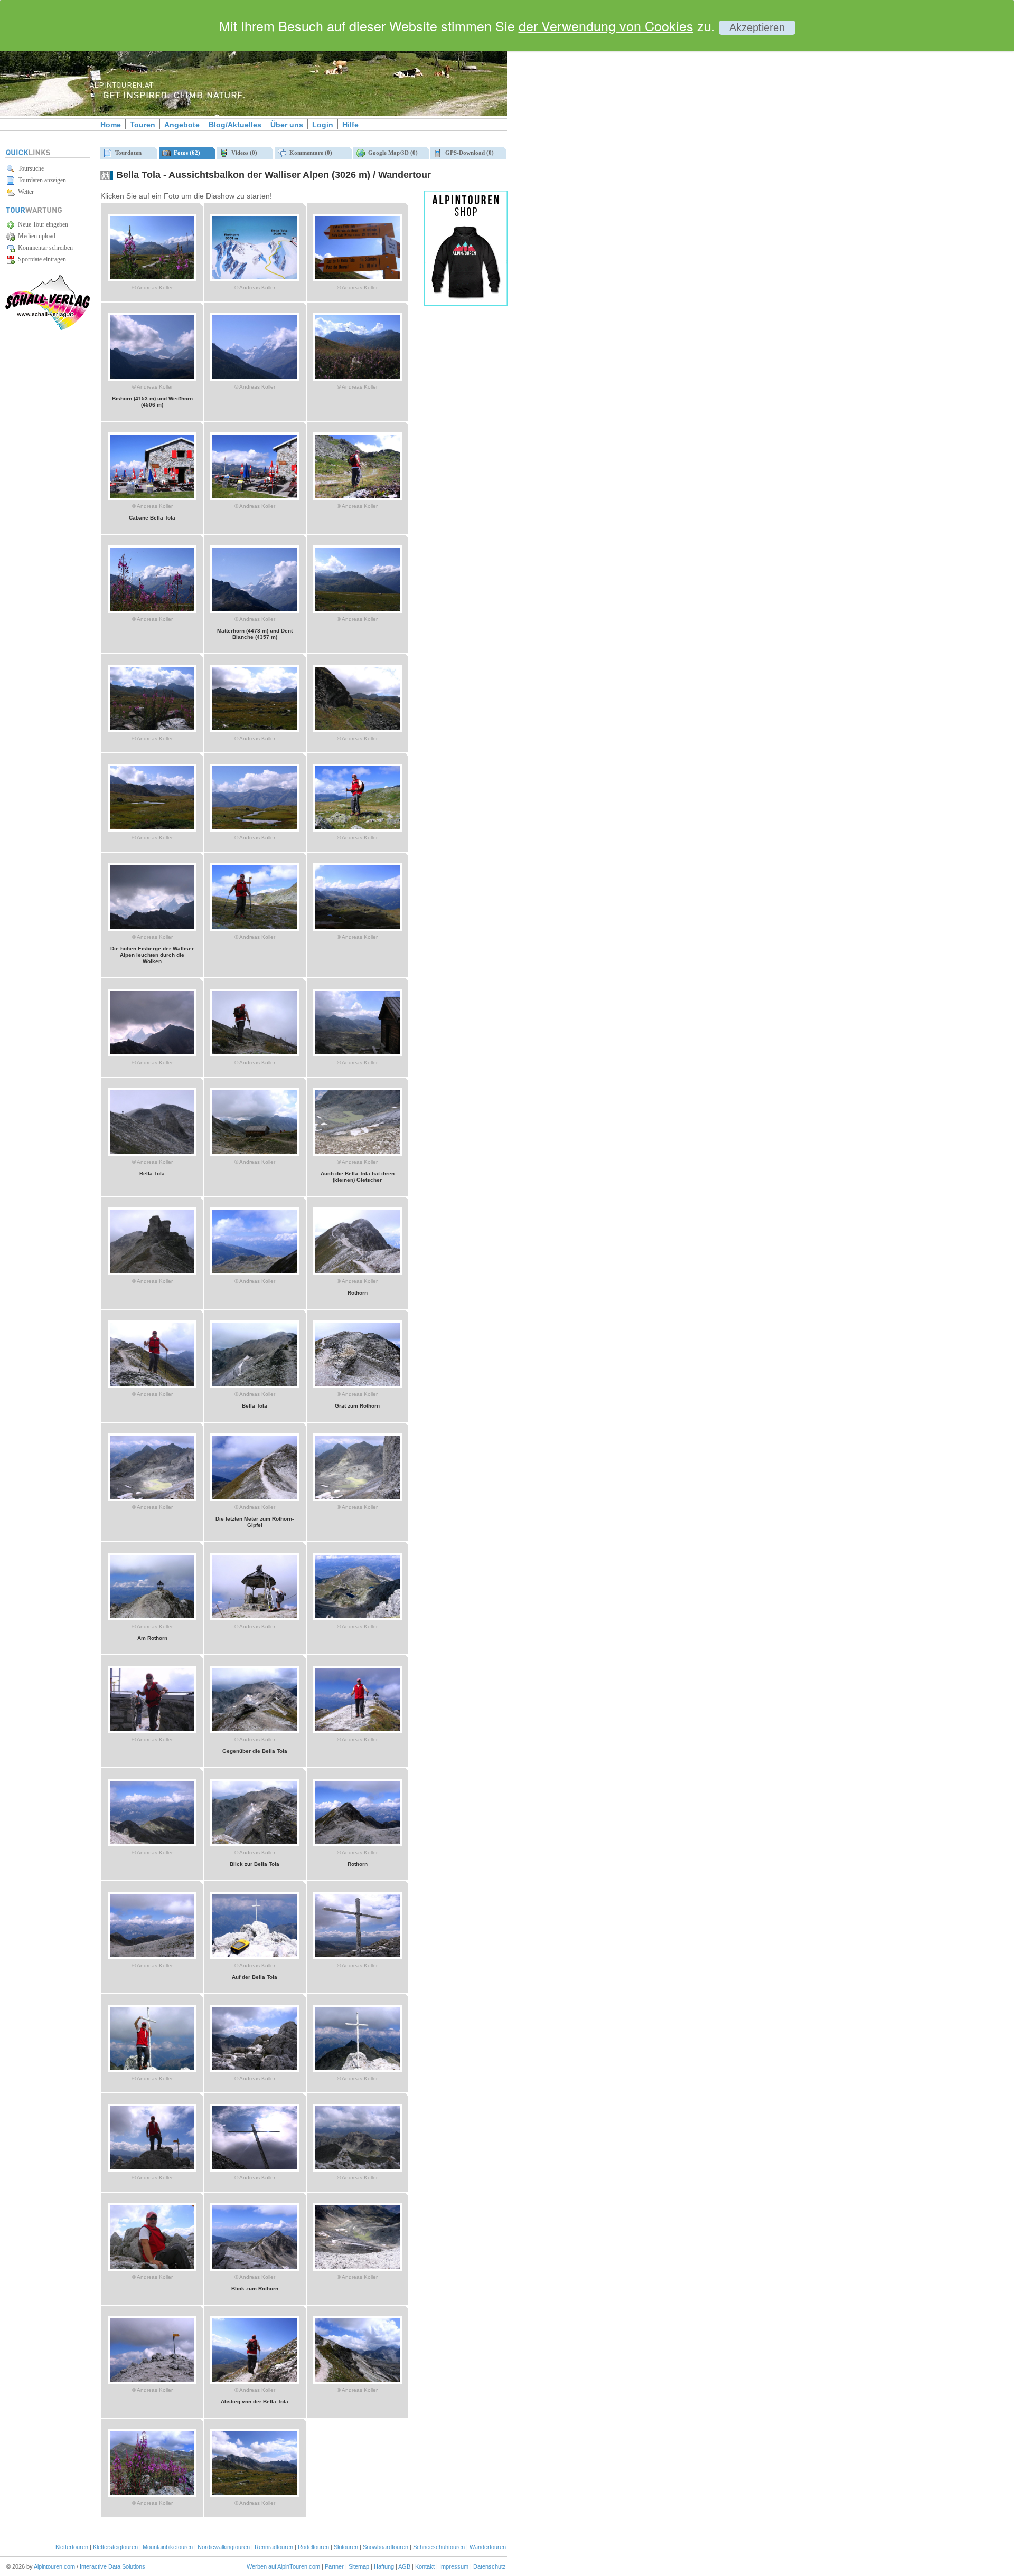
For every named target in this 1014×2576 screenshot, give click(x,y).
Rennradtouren (274, 2547)
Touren (143, 125)
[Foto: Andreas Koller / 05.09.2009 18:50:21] (358, 498)
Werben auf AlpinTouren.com (283, 2566)
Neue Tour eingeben (41, 224)
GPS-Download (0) (468, 153)
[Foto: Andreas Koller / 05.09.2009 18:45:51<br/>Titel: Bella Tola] (255, 1386)
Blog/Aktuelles (235, 125)
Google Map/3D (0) (391, 153)
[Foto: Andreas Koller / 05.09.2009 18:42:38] (358, 1731)
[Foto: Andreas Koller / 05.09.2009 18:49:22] (152, 730)
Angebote (182, 125)
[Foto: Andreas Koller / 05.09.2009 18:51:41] (152, 279)
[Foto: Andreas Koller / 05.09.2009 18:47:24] (358, 1054)
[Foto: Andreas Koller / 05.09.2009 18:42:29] (152, 1844)
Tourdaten (127, 153)
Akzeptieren (757, 27)
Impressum (454, 2566)
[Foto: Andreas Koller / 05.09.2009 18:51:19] (358, 279)
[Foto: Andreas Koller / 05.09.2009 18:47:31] (255, 1054)
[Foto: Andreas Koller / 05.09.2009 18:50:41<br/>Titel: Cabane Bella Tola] (152, 498)
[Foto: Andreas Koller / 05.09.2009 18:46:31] (152, 1273)
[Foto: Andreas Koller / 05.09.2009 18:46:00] (152, 1386)
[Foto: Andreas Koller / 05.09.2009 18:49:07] (358, 730)
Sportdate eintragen (40, 259)
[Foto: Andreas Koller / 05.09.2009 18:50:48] (358, 379)
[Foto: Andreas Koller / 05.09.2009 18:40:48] (358, 2070)
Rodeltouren (313, 2547)
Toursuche (29, 168)
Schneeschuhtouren (439, 2547)
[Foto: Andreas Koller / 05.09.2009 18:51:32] (255, 279)
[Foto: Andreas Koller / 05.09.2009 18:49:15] (255, 730)
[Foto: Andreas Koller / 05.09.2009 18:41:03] (152, 2070)
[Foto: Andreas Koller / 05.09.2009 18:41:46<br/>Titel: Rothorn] (358, 1844)
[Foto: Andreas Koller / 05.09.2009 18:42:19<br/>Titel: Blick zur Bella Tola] (255, 1844)
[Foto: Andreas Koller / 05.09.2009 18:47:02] (255, 1154)
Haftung (384, 2566)
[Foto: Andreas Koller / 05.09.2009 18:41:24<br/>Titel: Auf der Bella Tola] (255, 1957)
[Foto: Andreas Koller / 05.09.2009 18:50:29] (255, 498)
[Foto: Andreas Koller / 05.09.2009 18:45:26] (152, 1499)
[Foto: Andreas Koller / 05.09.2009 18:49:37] (358, 611)
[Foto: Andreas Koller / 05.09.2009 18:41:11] (358, 1957)
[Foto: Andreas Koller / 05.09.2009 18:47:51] (358, 929)
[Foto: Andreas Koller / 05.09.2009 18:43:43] (358, 1499)
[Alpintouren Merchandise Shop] (466, 304)
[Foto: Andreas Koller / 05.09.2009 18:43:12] (358, 1618)
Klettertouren (72, 2547)
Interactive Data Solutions (112, 2566)
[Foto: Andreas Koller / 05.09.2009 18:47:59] (255, 929)
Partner (334, 2566)
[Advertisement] (597, 181)
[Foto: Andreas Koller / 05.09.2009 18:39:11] (358, 2382)
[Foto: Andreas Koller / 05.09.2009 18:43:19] (255, 1618)
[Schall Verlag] (48, 328)
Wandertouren (488, 2547)
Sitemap (359, 2566)
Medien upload (35, 236)
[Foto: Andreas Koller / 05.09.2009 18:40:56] (255, 2070)
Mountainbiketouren (168, 2547)
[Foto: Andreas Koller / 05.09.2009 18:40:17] (152, 2269)
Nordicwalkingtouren (224, 2547)
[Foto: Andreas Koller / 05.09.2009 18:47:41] (152, 1054)
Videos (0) (243, 153)
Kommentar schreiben (44, 248)
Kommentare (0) (309, 153)
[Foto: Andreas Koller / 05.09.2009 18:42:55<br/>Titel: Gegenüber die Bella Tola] (255, 1731)
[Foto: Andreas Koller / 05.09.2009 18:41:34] (152, 1957)
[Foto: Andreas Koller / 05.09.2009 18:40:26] (358, 2169)
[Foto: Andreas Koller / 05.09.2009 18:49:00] (152, 829)
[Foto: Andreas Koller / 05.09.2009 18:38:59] (152, 2495)
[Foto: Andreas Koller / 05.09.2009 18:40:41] (152, 2169)
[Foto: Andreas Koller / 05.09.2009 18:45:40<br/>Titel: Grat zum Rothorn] (358, 1386)
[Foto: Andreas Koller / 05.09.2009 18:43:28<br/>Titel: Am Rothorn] (152, 1618)
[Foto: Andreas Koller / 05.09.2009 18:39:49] (358, 2269)
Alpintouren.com (54, 2566)
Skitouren (346, 2547)
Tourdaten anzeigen (40, 180)
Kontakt (425, 2566)
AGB (404, 2566)
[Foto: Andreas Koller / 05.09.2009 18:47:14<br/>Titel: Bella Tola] (152, 1154)
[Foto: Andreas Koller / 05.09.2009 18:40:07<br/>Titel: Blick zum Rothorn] (255, 2269)
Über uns (287, 125)
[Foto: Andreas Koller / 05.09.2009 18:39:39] (152, 2382)
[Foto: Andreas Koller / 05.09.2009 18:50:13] (152, 611)
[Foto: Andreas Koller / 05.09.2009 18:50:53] (255, 379)
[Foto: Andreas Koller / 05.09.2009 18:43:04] (152, 1731)
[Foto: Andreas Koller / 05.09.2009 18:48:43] (358, 829)
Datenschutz (490, 2566)
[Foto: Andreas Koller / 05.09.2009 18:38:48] (255, 2495)
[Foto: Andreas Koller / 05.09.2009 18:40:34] (255, 2169)
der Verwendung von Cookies (606, 25)
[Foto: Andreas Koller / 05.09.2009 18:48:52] (255, 829)
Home (111, 125)
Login (323, 125)
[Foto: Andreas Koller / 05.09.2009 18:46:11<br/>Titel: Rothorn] (358, 1273)
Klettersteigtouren (115, 2547)
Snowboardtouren (386, 2547)
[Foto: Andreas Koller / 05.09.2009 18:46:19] (255, 1273)
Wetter (24, 192)
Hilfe (350, 125)
